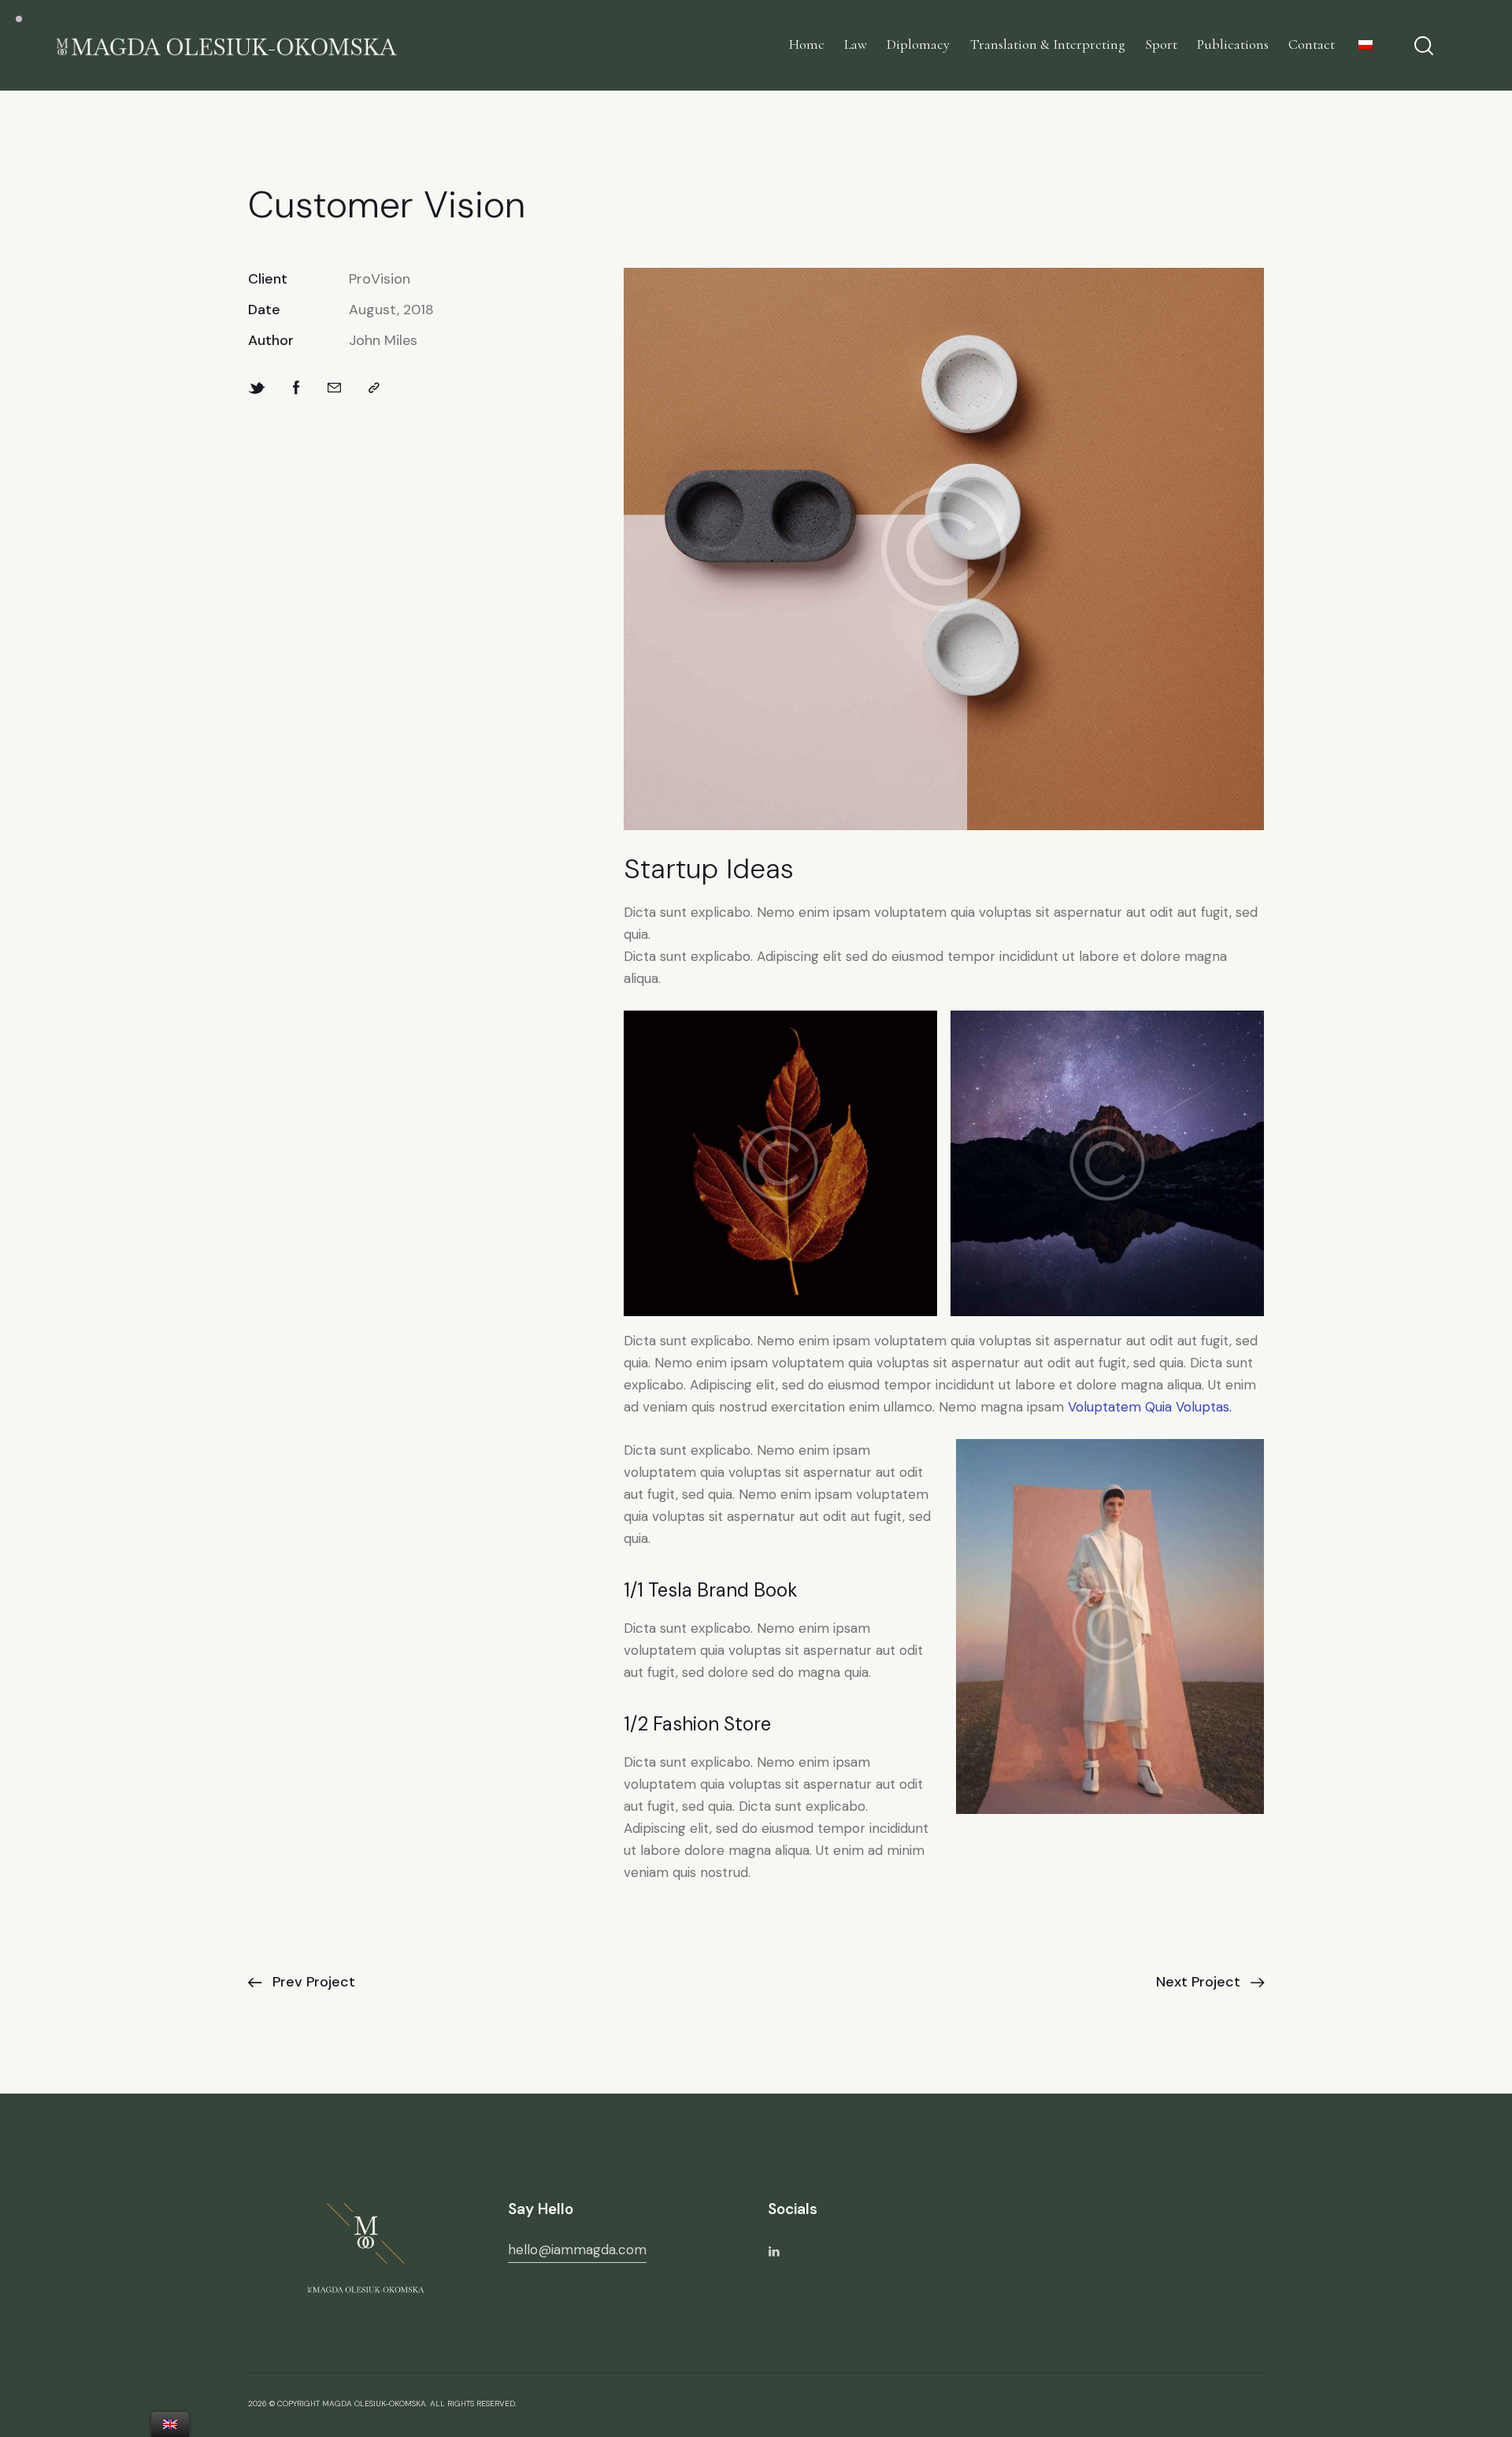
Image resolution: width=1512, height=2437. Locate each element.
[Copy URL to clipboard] (374, 389)
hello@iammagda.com (577, 2250)
